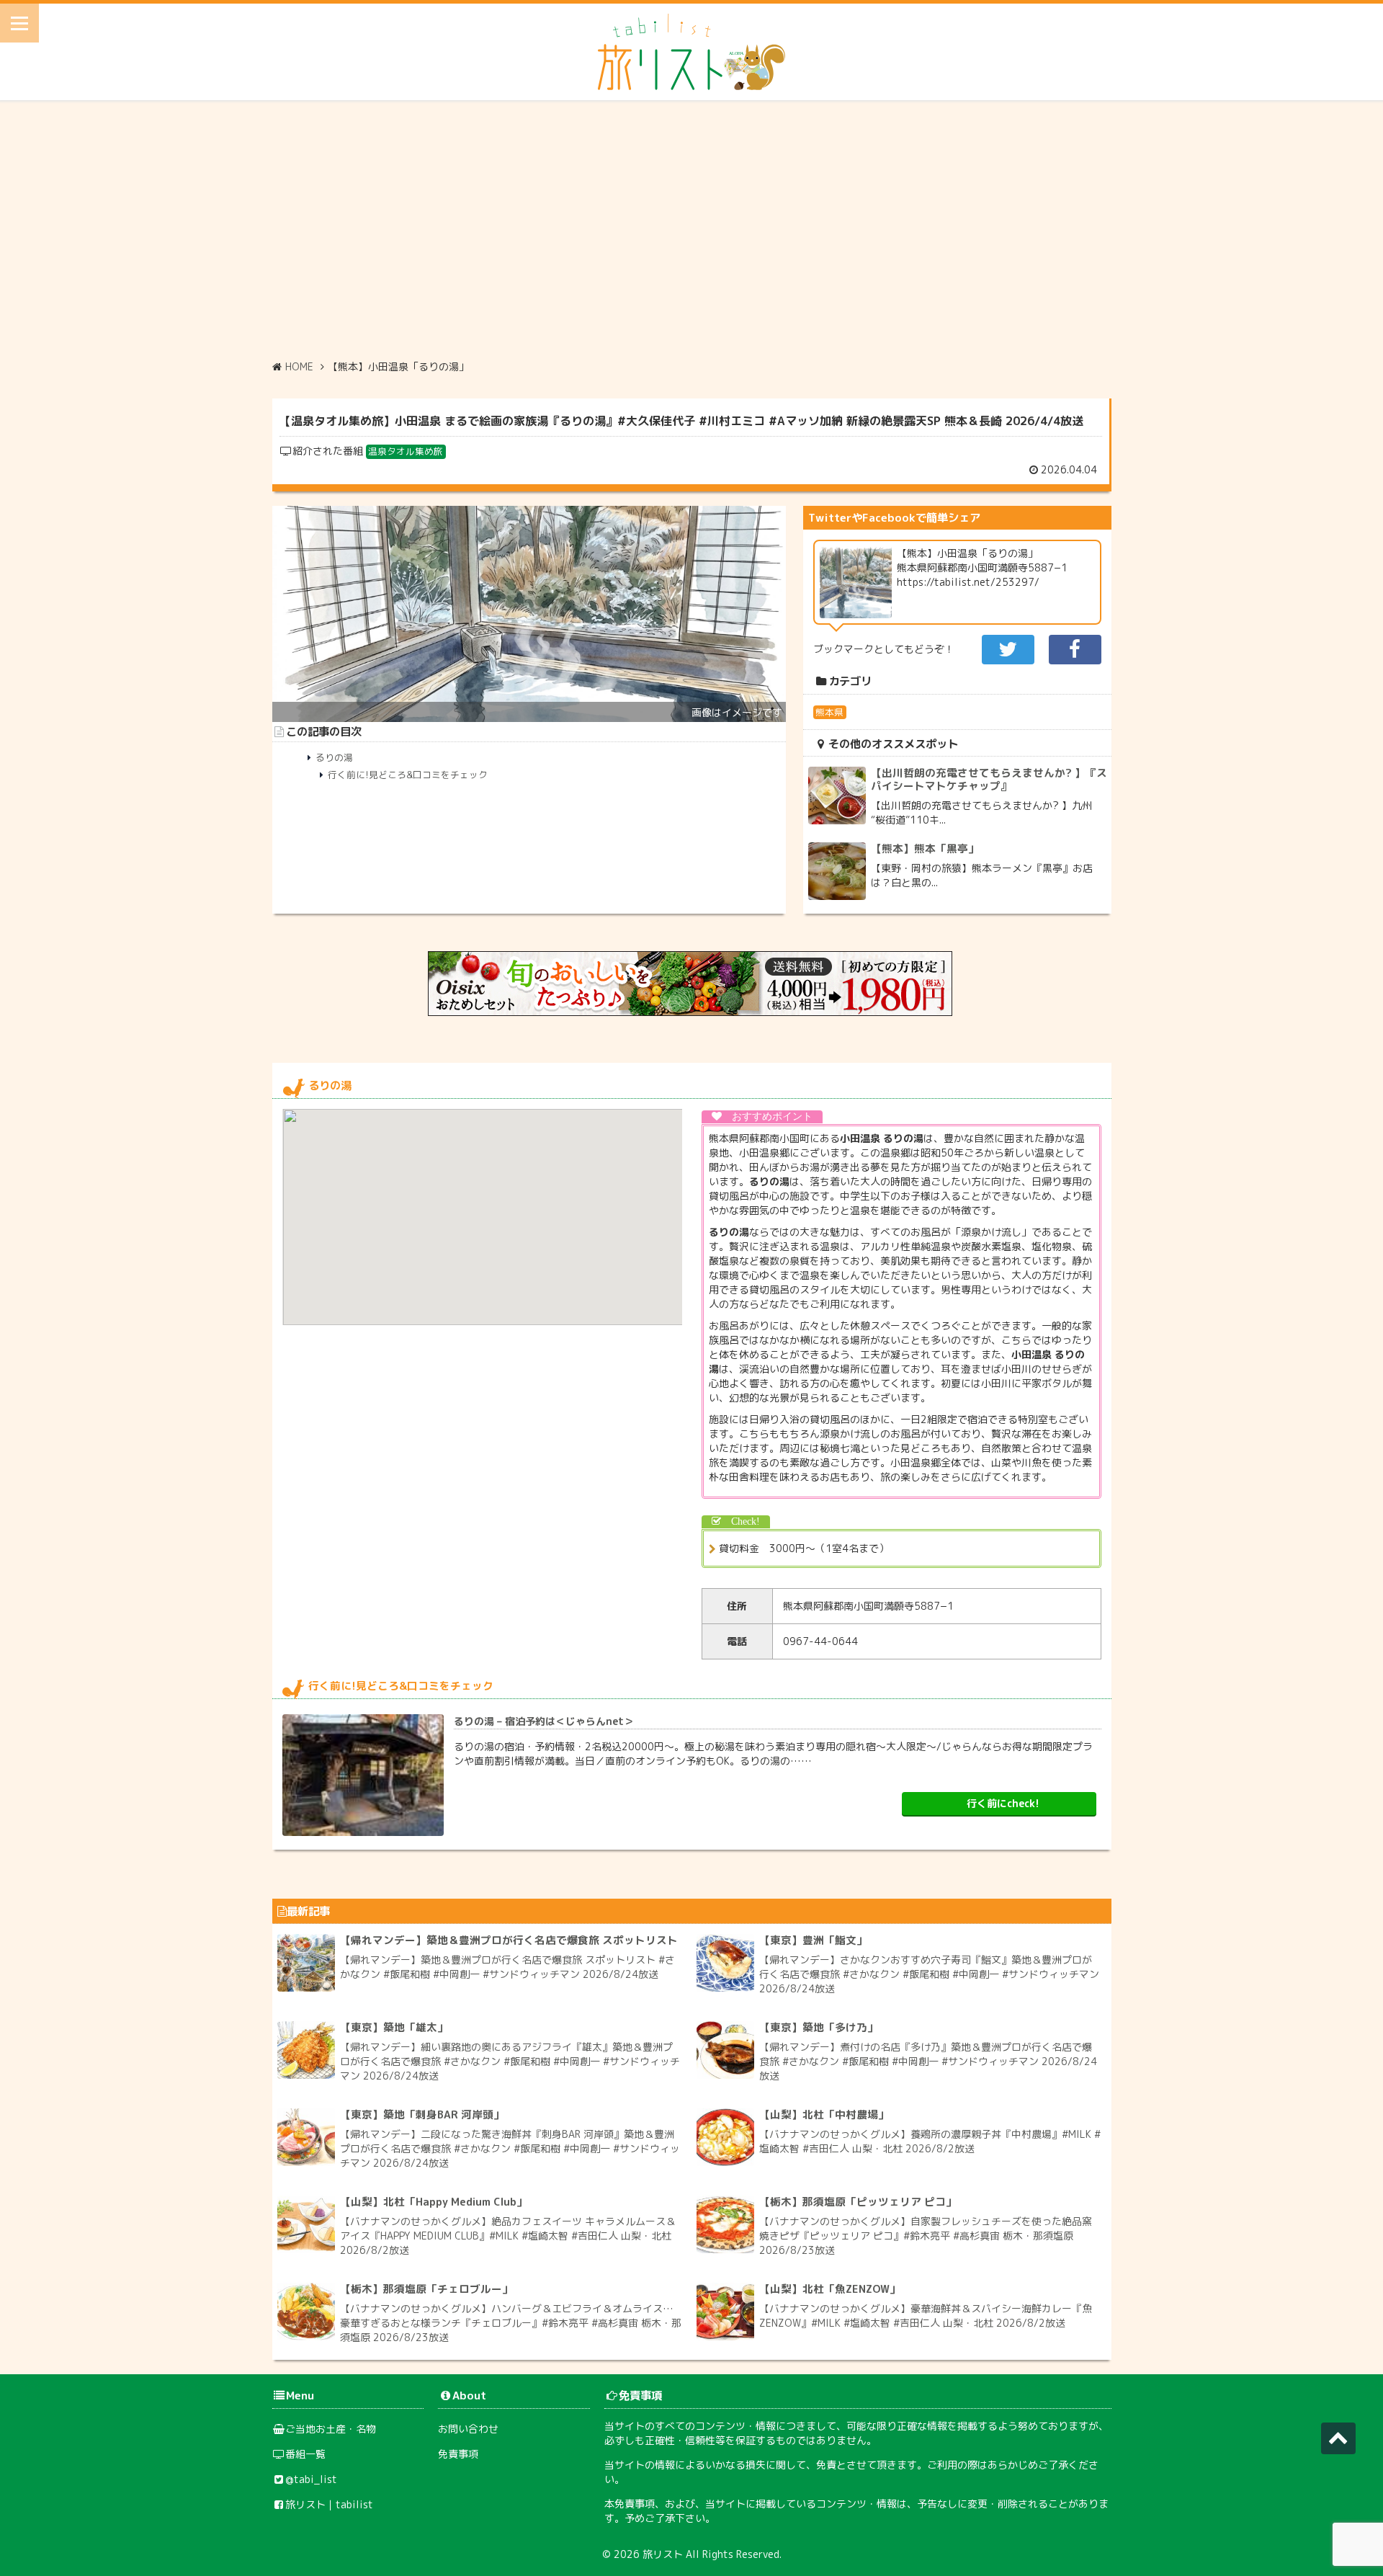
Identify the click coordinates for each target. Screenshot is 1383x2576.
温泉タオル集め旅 (406, 451)
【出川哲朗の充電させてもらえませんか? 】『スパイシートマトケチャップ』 (989, 779)
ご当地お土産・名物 (331, 2429)
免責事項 (458, 2454)
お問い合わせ (468, 2429)
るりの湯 (334, 757)
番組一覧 (305, 2454)
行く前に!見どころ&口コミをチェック (408, 775)
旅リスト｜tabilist (329, 2504)
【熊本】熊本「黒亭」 (925, 848)
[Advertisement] (691, 230)
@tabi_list (311, 2479)
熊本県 (829, 712)
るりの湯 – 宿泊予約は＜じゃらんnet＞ (544, 1721)
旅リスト (663, 2554)
